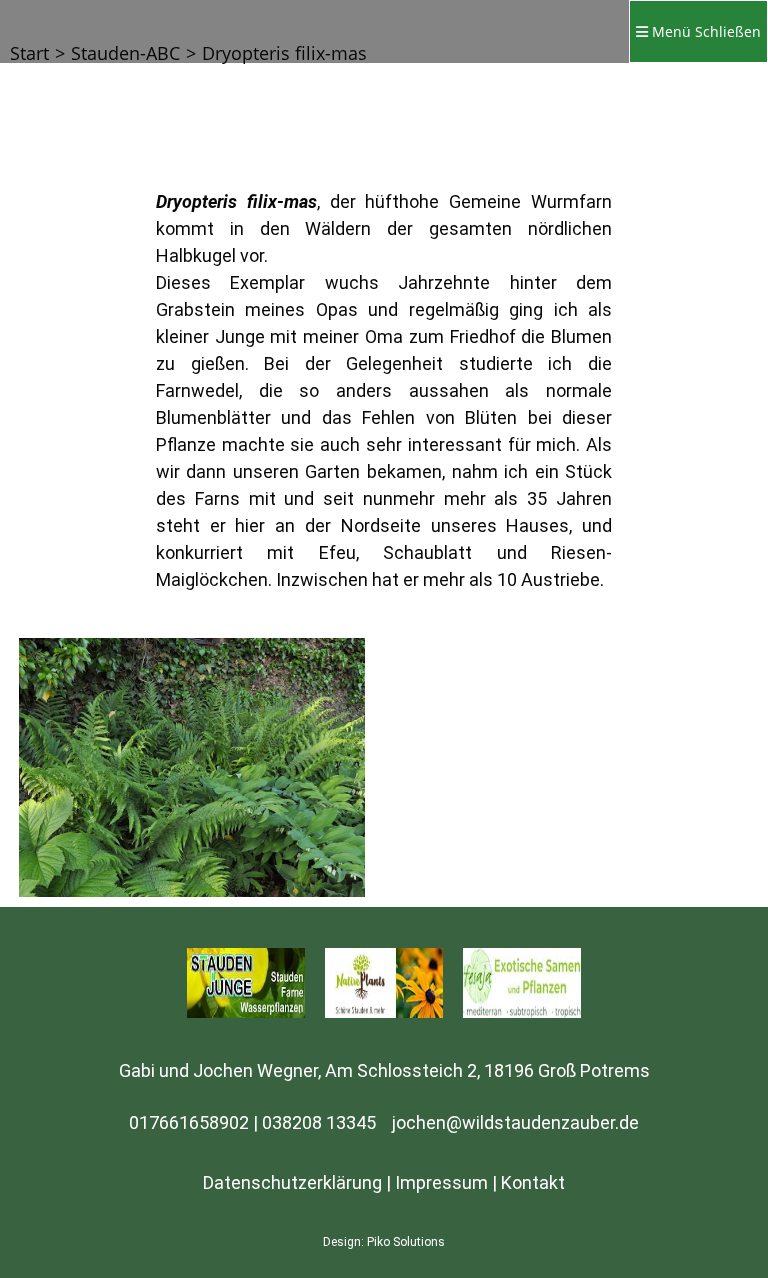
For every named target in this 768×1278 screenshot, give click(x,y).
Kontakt (533, 1182)
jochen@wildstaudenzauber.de (515, 1122)
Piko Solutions (406, 1242)
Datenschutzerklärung (292, 1182)
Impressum (441, 1182)
